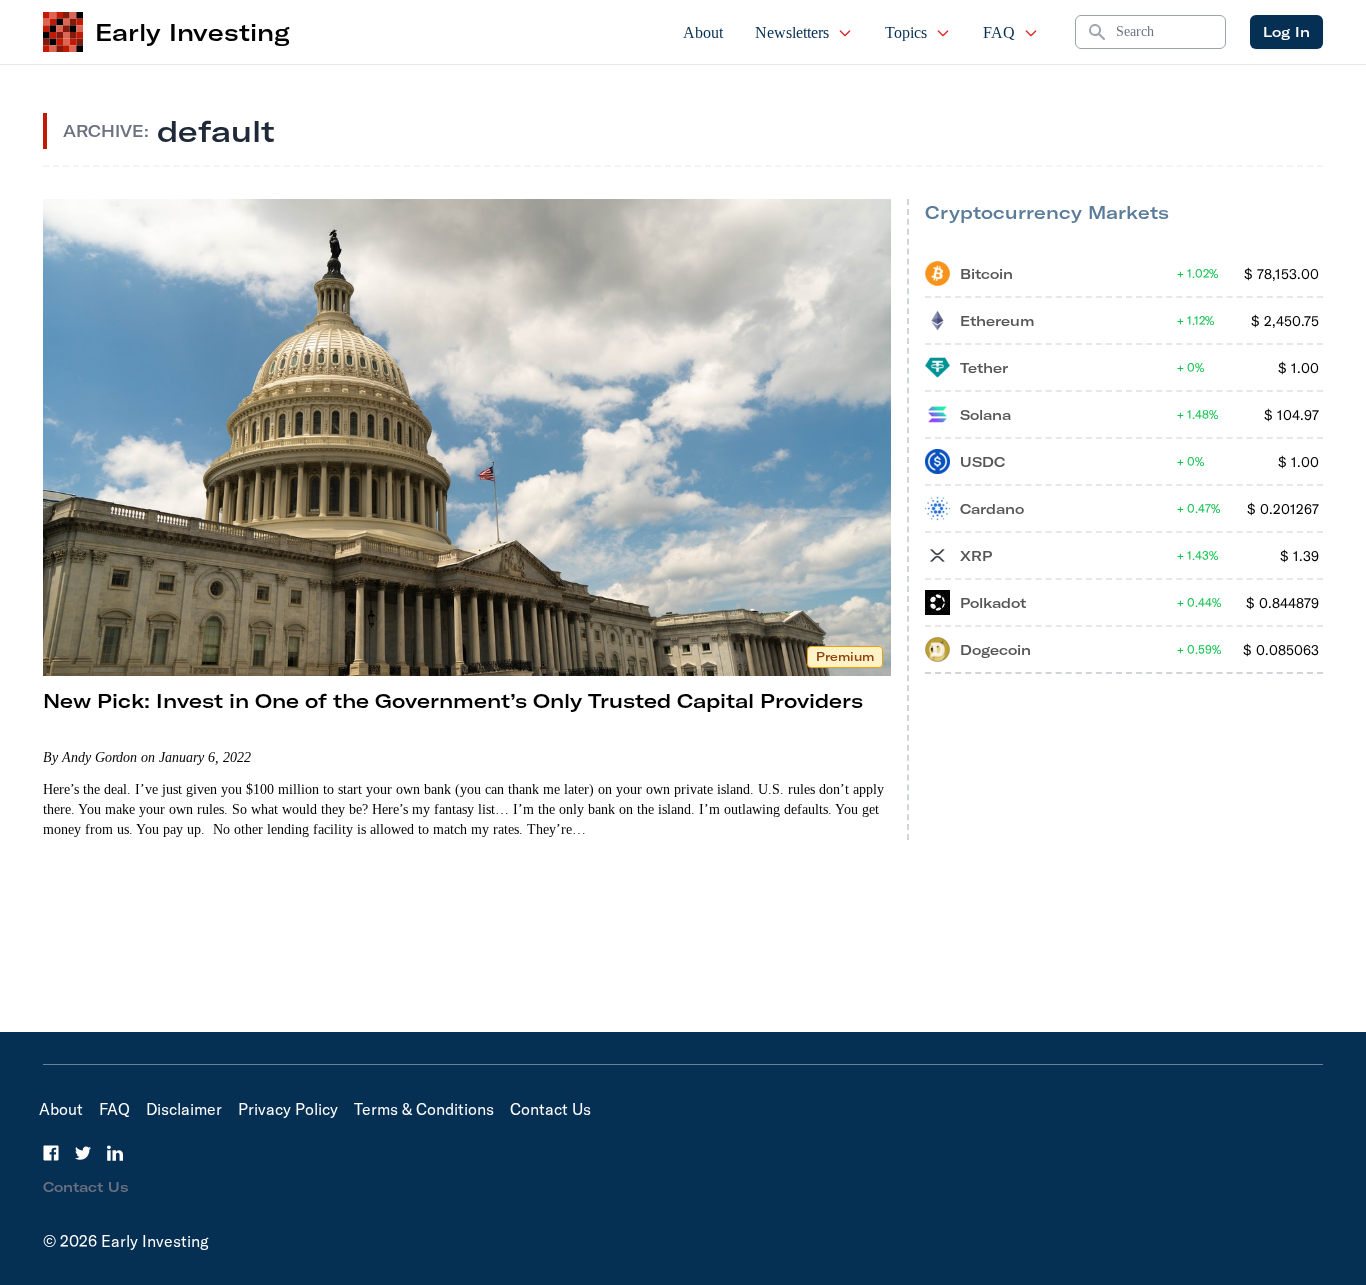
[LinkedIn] (115, 1153)
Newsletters (792, 32)
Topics (906, 32)
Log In (1286, 32)
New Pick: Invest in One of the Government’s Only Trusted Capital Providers (453, 700)
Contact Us (550, 1109)
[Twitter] (83, 1153)
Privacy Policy (288, 1109)
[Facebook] (51, 1153)
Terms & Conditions (424, 1109)
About (703, 32)
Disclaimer (184, 1109)
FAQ (999, 32)
